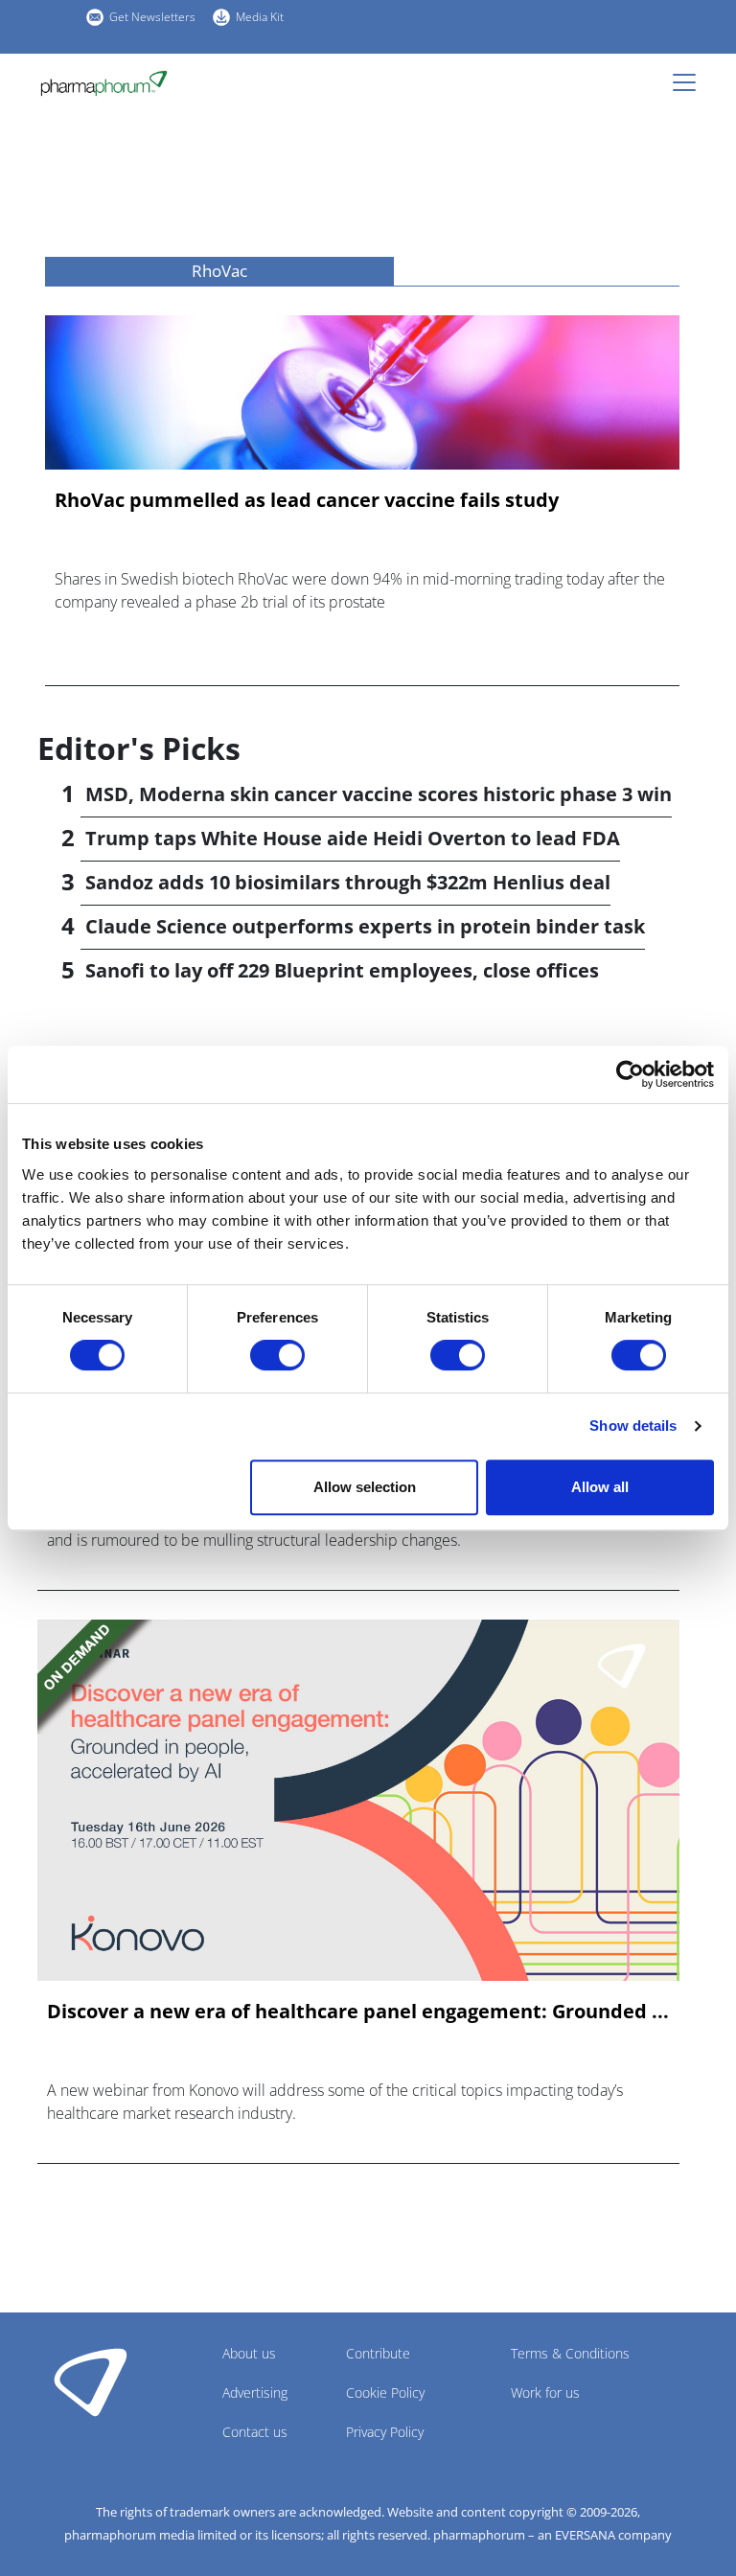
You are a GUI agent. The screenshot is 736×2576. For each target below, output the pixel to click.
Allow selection (365, 1487)
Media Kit (260, 17)
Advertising (255, 2392)
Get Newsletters (152, 17)
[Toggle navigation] (690, 82)
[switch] (277, 1355)
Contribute (378, 2353)
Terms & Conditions (570, 2353)
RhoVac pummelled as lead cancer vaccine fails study (307, 500)
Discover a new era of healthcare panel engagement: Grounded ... (358, 2012)
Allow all (600, 1487)
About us (249, 2353)
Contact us (255, 2432)
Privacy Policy (385, 2432)
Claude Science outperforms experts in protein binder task (365, 926)
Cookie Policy (385, 2392)
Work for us (545, 2392)
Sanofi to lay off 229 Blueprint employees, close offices (342, 970)
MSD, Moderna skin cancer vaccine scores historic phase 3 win (379, 794)
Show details (633, 1426)
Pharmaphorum (91, 2381)
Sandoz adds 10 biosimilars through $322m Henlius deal (348, 882)
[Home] (104, 83)
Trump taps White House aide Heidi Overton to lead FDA (353, 838)
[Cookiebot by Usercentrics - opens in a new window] (630, 1074)
